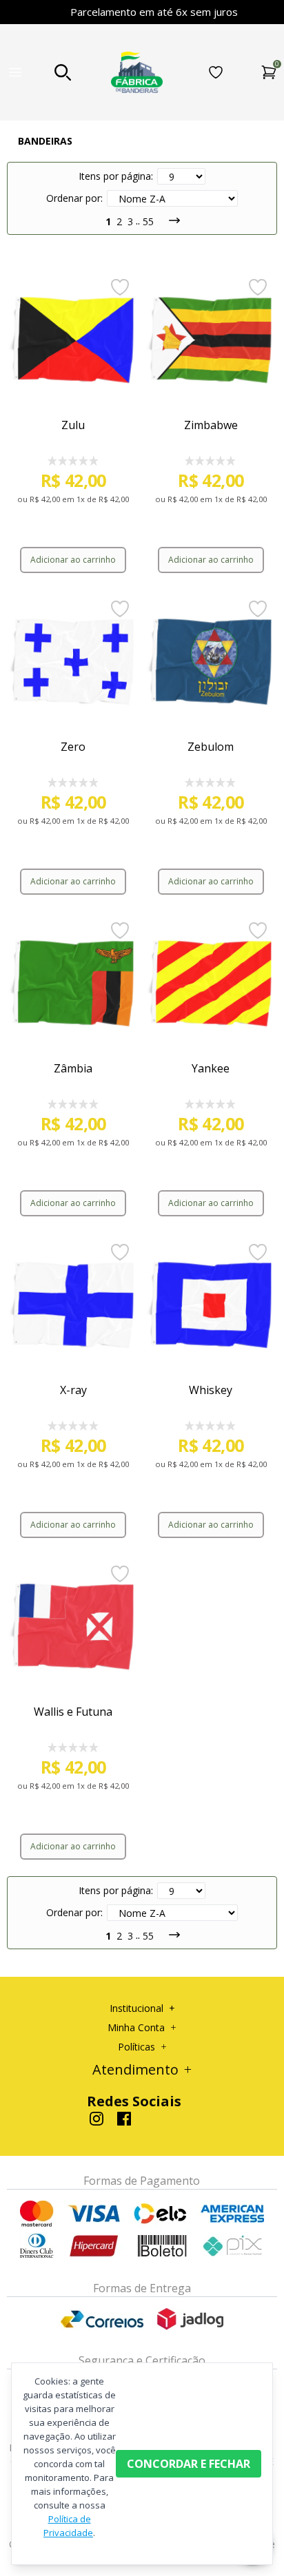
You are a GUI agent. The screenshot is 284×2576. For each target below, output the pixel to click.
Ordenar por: (74, 198)
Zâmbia (73, 1068)
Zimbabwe (211, 425)
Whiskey (211, 1390)
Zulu (73, 425)
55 (148, 221)
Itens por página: (116, 176)
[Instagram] (97, 2119)
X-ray (73, 1390)
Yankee (211, 1068)
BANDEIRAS (45, 141)
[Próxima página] (169, 220)
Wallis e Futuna (73, 1712)
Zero (73, 747)
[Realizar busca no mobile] (63, 72)
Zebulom (211, 747)
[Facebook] (124, 2119)
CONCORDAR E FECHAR (189, 2464)
